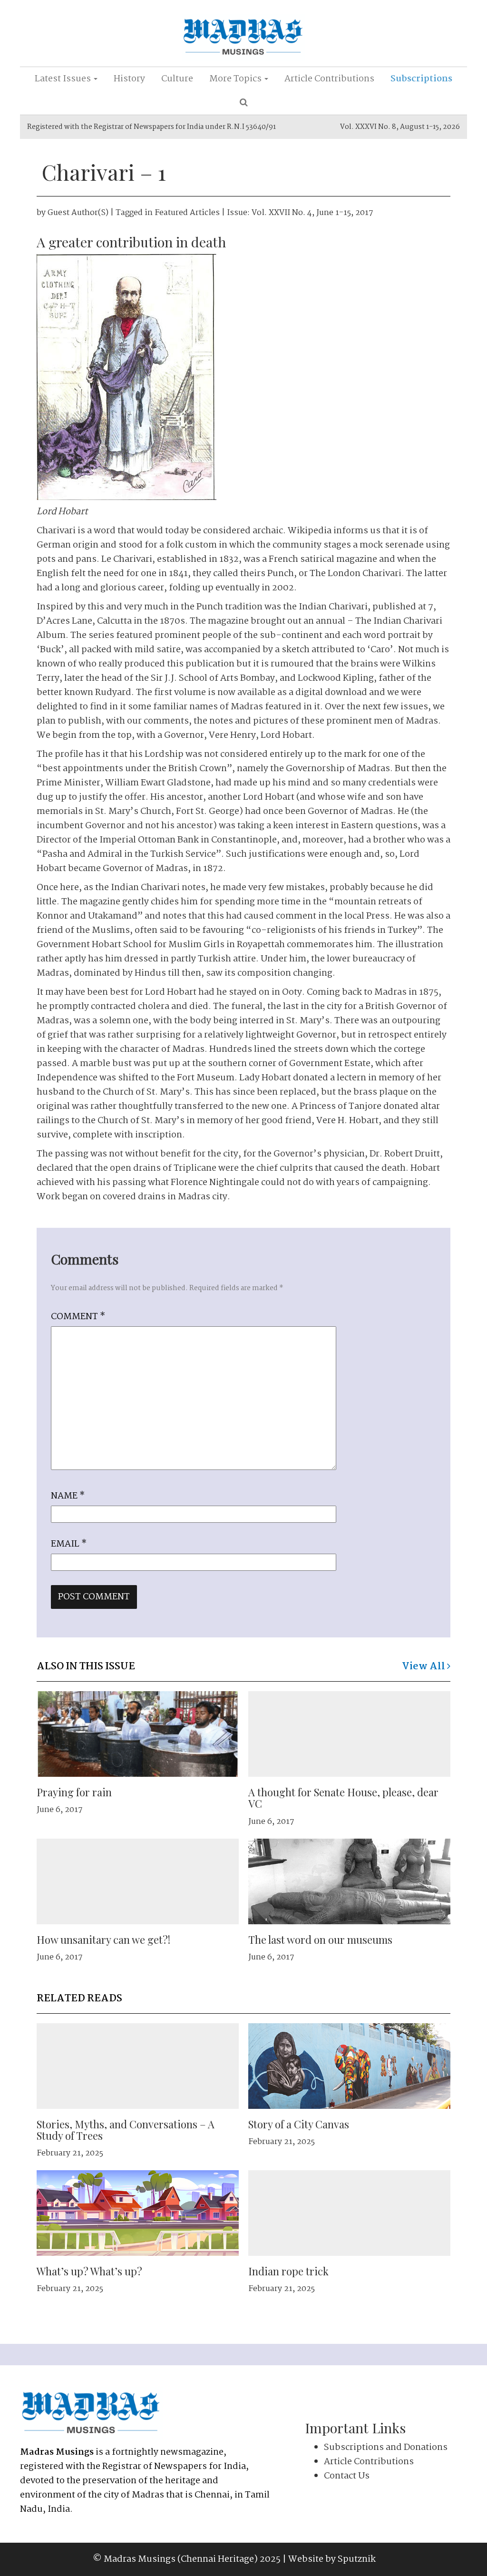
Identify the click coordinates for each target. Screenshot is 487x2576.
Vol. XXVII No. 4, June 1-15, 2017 (312, 213)
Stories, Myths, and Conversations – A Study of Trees (126, 2130)
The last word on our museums (320, 1939)
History (129, 79)
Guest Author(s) (78, 213)
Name (68, 1496)
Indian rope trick (288, 2271)
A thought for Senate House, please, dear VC (343, 1798)
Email (69, 1544)
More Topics (236, 79)
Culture (177, 79)
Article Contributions (329, 79)
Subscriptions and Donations (386, 2448)
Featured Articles (187, 213)
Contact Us (347, 2476)
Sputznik (357, 2559)
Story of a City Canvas (299, 2124)
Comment (78, 1317)
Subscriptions (421, 79)
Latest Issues (64, 79)
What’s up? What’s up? (89, 2271)
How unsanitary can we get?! (103, 1939)
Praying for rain (74, 1792)
